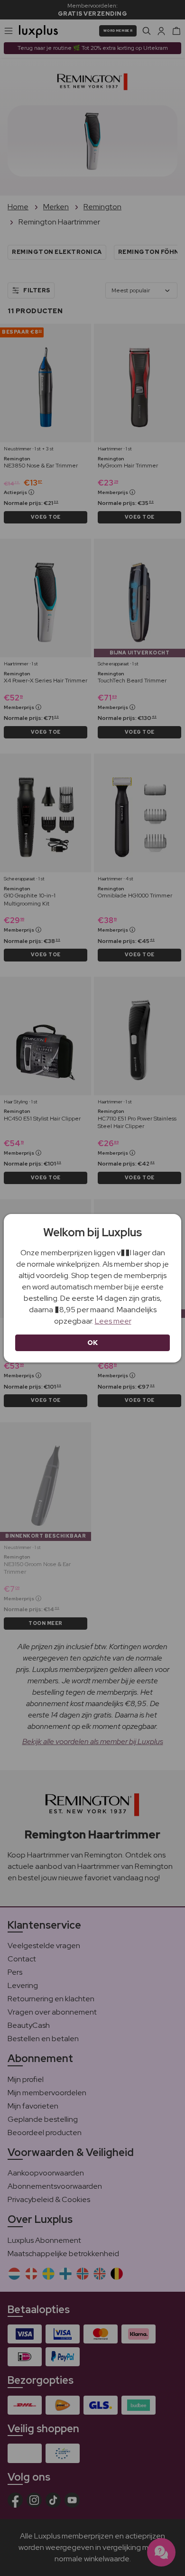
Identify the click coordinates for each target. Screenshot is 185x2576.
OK (93, 1343)
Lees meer (113, 1321)
